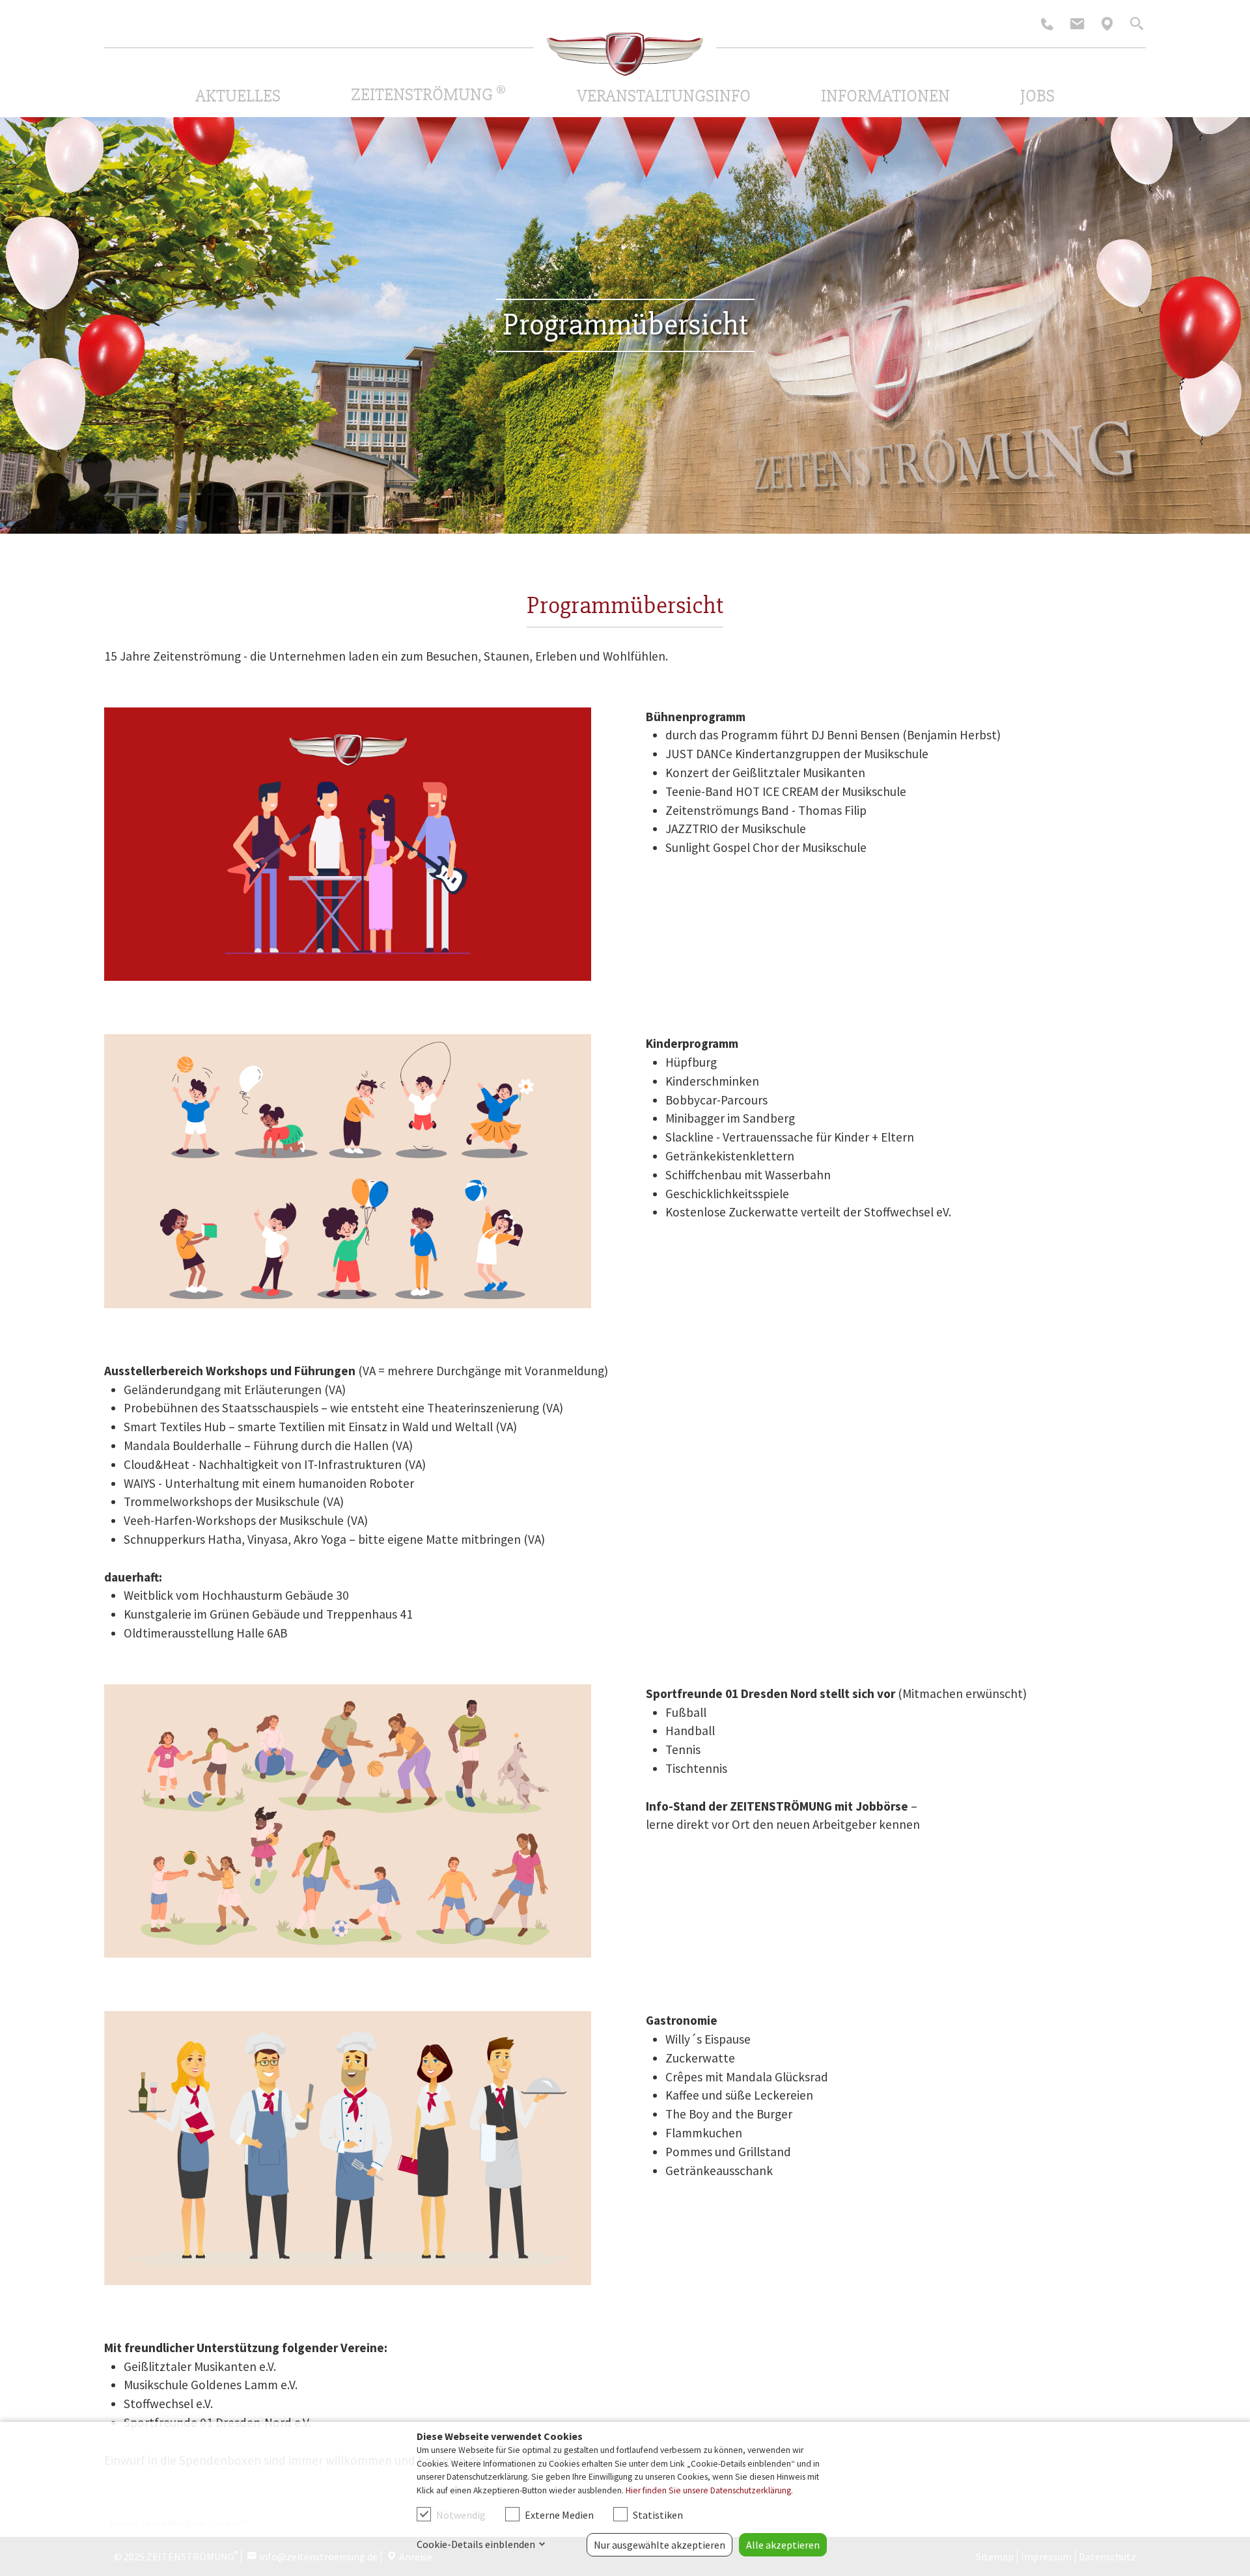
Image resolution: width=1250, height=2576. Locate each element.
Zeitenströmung (428, 94)
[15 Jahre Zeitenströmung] (625, 54)
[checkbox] (424, 2514)
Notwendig (461, 2515)
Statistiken (658, 2515)
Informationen (885, 96)
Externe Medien (559, 2515)
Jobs (1037, 96)
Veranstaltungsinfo (664, 96)
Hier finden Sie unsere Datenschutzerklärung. (709, 2490)
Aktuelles (238, 96)
